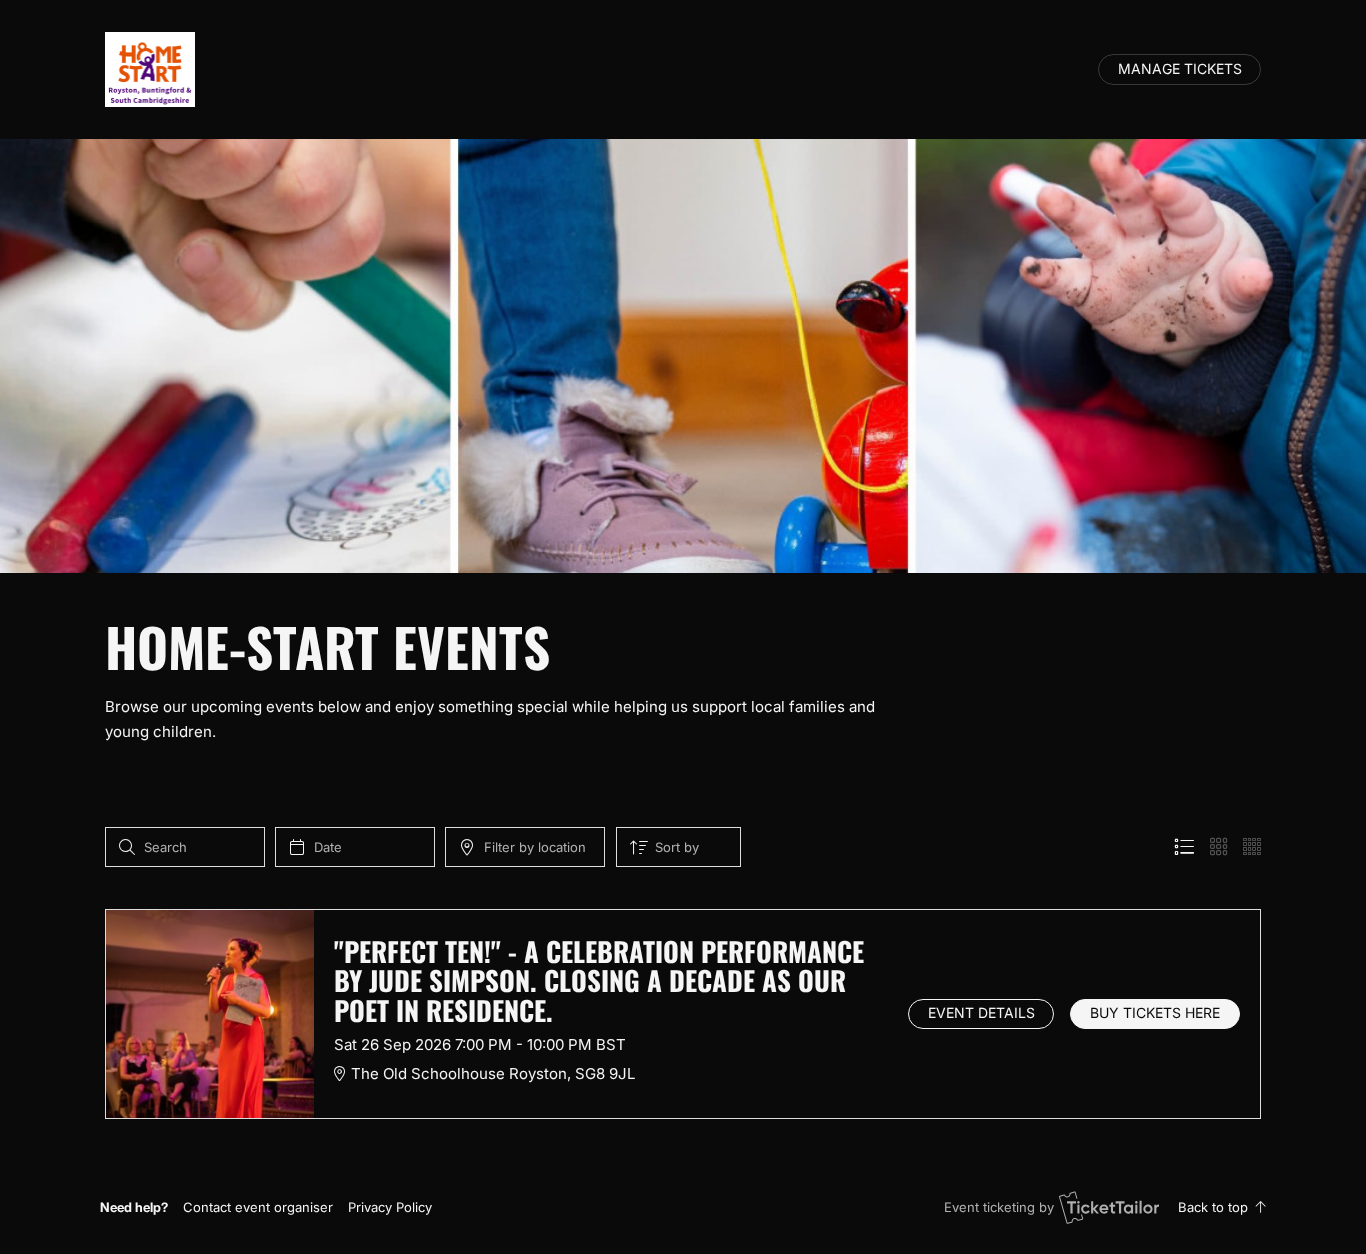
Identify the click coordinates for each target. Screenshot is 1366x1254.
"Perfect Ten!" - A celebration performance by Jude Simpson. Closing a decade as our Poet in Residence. (599, 980)
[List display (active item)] (1184, 847)
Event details (981, 1013)
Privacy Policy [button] (390, 1207)
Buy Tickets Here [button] (1155, 1013)
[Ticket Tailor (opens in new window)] (1109, 1207)
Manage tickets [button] (1180, 69)
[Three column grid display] (1219, 847)
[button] (258, 1207)
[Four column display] (1252, 847)
